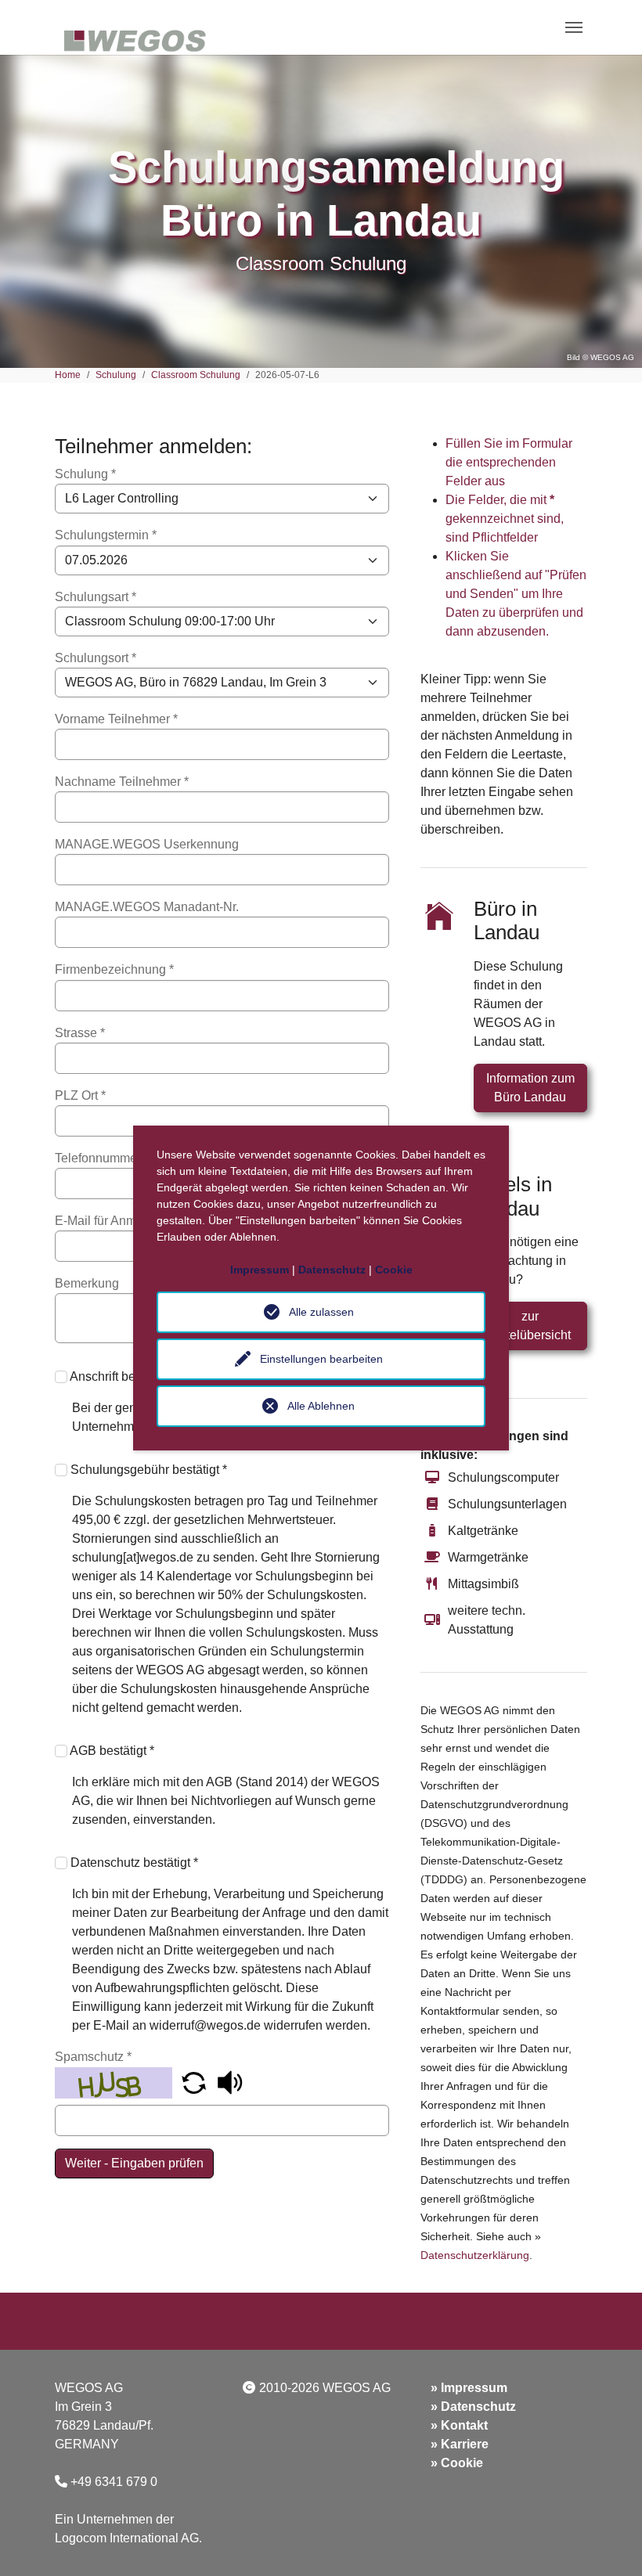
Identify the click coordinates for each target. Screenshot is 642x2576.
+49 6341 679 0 (114, 2482)
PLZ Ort (80, 1095)
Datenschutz (478, 2407)
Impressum (474, 2388)
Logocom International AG (127, 2538)
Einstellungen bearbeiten (321, 1359)
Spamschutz (93, 2057)
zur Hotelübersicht (530, 1326)
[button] (195, 2082)
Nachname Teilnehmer (122, 782)
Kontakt (464, 2425)
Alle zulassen (321, 1312)
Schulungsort (96, 658)
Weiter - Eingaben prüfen (134, 2163)
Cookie (462, 2463)
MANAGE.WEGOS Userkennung (147, 844)
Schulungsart (96, 597)
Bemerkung (87, 1283)
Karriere (465, 2444)
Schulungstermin (106, 535)
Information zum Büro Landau (530, 1088)
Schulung (85, 474)
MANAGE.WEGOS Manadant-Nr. (147, 907)
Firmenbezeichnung (114, 969)
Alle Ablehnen (321, 1406)
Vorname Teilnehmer (116, 719)
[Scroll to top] (608, 2542)
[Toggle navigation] (574, 27)
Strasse (80, 1033)
